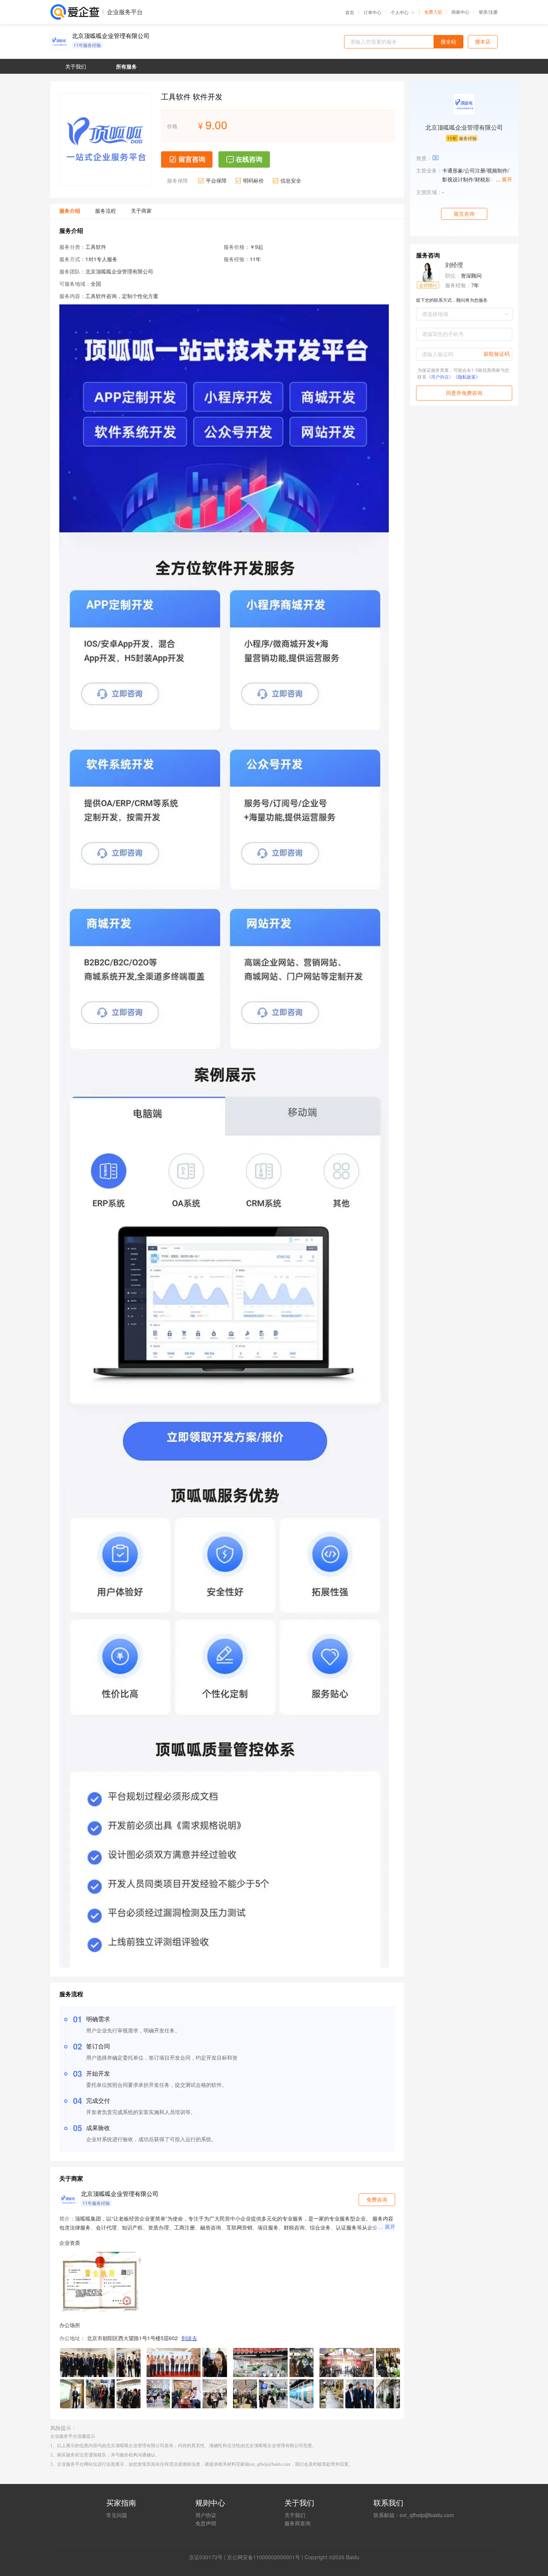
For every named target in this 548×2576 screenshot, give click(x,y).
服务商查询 (297, 2523)
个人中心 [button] (400, 12)
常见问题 (117, 2515)
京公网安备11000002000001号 (264, 2557)
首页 (350, 12)
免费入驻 (433, 12)
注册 (493, 12)
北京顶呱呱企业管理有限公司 (111, 36)
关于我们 (295, 2515)
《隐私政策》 (467, 376)
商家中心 (460, 12)
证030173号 (208, 2557)
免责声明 (206, 2523)
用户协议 (206, 2515)
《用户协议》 (440, 376)
